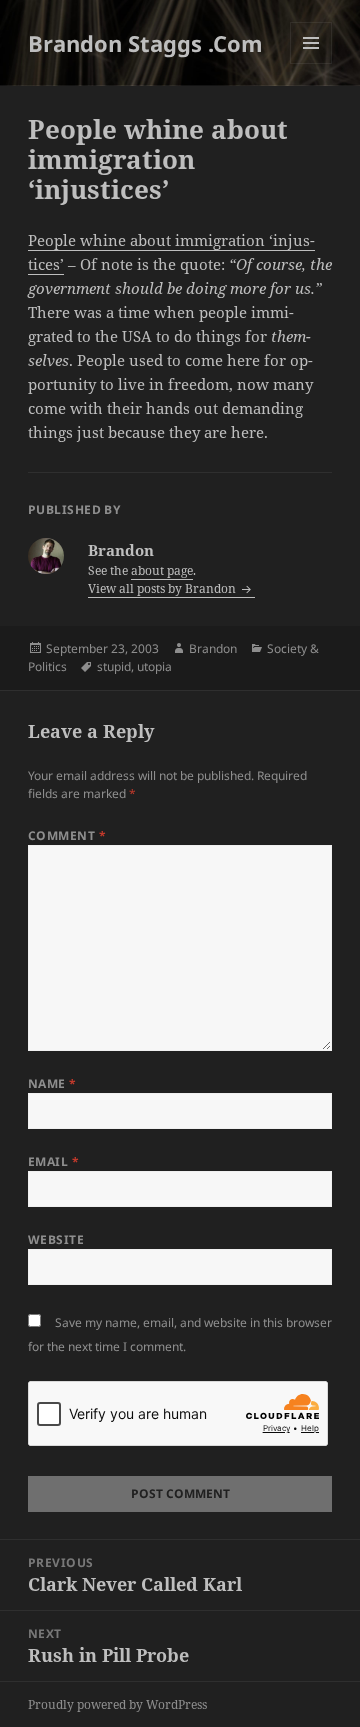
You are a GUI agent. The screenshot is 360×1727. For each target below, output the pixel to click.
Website (56, 1239)
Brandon (213, 648)
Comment (67, 835)
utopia (154, 666)
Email (53, 1161)
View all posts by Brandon (163, 588)
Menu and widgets (311, 63)
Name (52, 1083)
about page (162, 570)
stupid (114, 666)
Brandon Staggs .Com (145, 43)
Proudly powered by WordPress (117, 1704)
